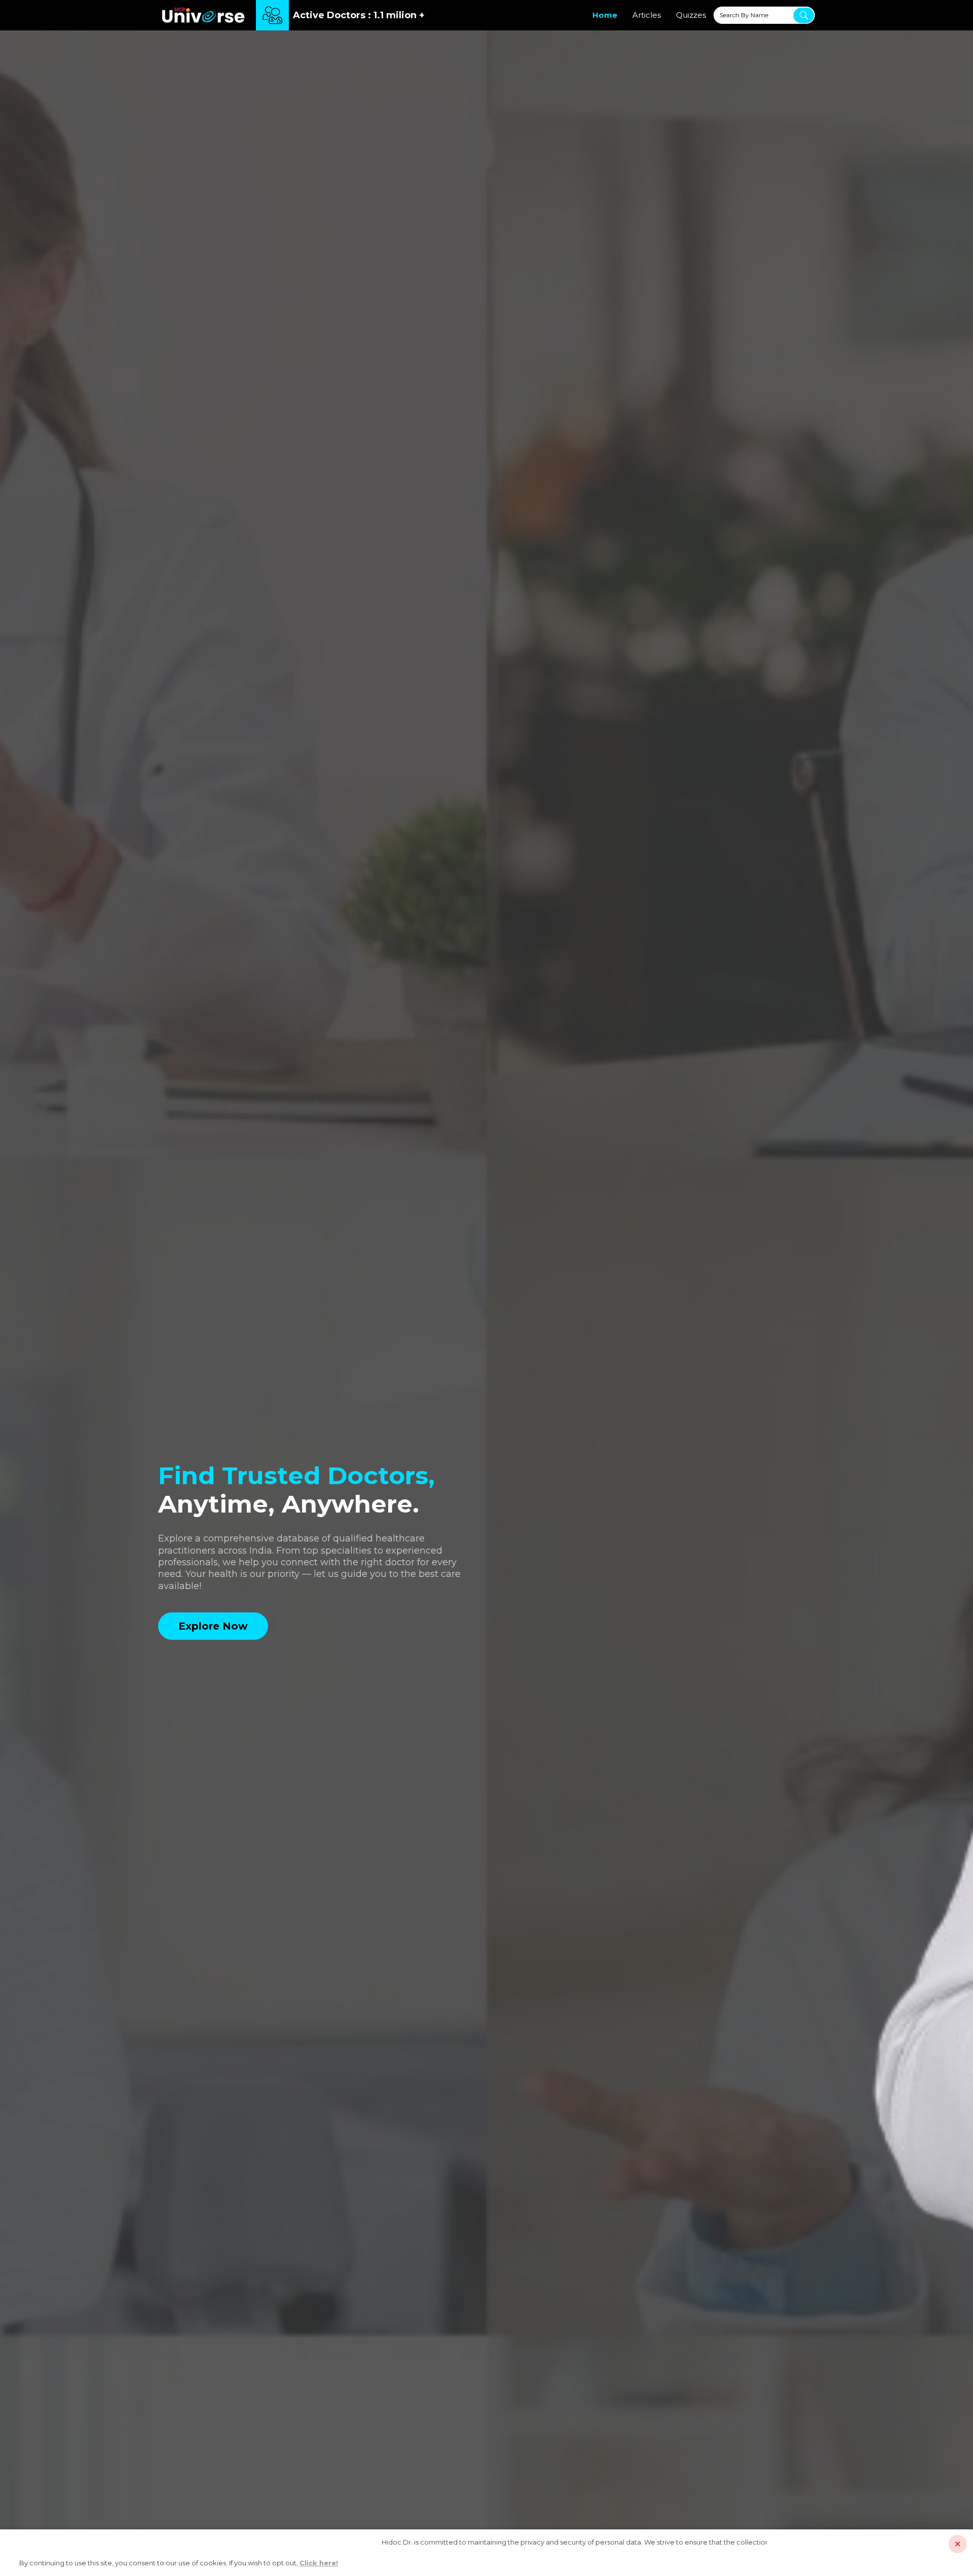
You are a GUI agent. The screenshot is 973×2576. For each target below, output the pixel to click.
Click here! (319, 2563)
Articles (647, 15)
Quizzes (691, 15)
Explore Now (213, 1626)
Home (605, 15)
